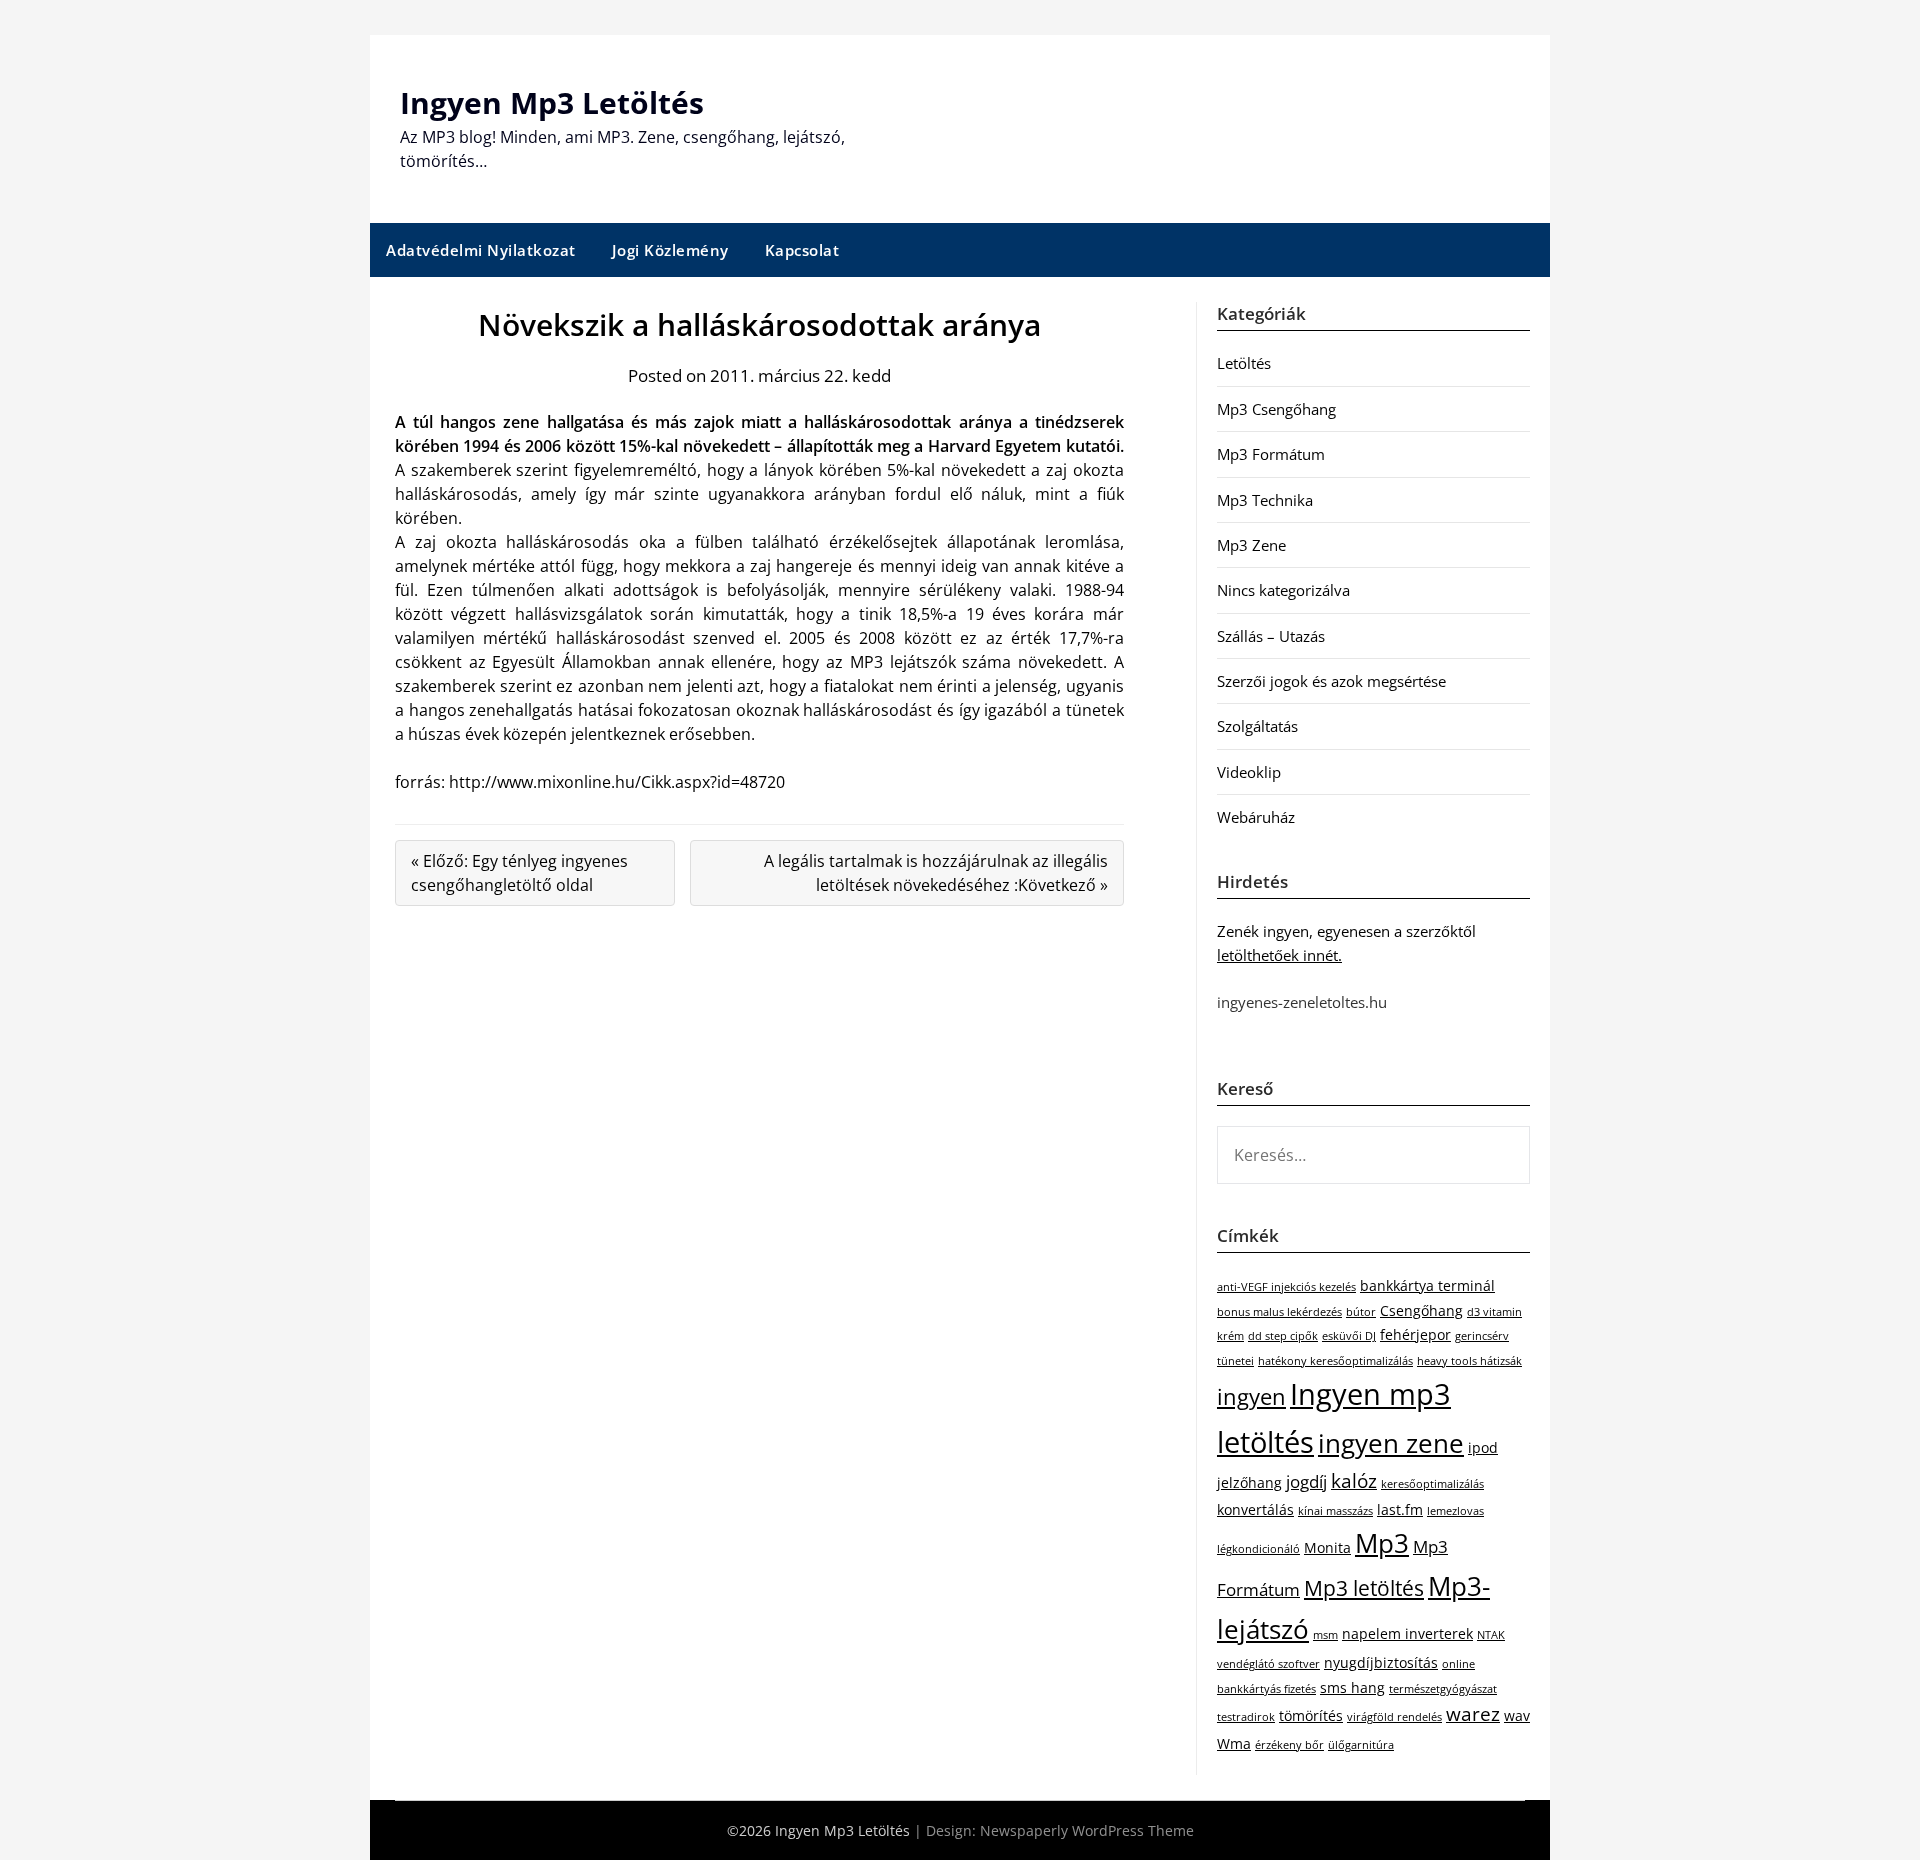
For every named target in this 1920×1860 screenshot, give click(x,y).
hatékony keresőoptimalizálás (1335, 1361)
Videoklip (1249, 772)
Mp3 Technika (1265, 500)
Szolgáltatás (1257, 726)
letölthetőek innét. (1279, 955)
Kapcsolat (802, 250)
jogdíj (1306, 1481)
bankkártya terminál (1427, 1285)
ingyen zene (1391, 1443)
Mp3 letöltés (1364, 1588)
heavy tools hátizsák (1469, 1361)
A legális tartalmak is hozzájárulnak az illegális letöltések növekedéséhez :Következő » (936, 873)
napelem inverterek (1407, 1633)
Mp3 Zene (1251, 545)
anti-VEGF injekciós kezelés (1286, 1287)
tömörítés (1311, 1715)
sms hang (1352, 1687)
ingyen (1251, 1396)
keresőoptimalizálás (1432, 1484)
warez (1473, 1714)
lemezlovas (1455, 1511)
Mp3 (1382, 1543)
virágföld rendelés (1394, 1717)
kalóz (1354, 1481)
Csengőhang (1421, 1310)
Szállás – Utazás (1271, 636)
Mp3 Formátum (1271, 454)
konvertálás (1255, 1509)
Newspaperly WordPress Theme (1087, 1830)
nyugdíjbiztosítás (1381, 1662)
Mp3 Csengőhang (1276, 409)
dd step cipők (1283, 1336)
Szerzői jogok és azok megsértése (1331, 681)
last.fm (1400, 1509)
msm (1325, 1635)
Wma (1234, 1743)
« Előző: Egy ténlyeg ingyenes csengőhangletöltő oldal (519, 873)
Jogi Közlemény (670, 250)
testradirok (1246, 1717)
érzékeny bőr (1289, 1745)
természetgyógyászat (1443, 1689)
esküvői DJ (1349, 1336)
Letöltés (1244, 363)
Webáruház (1256, 817)
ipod (1483, 1447)
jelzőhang (1249, 1482)
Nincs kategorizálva (1283, 590)
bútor (1361, 1312)
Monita (1327, 1547)
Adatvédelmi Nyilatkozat (481, 250)
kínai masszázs (1335, 1511)
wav (1517, 1715)
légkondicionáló (1258, 1549)
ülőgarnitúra (1361, 1745)
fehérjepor (1415, 1334)
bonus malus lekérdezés (1279, 1312)
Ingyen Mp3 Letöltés (552, 102)
